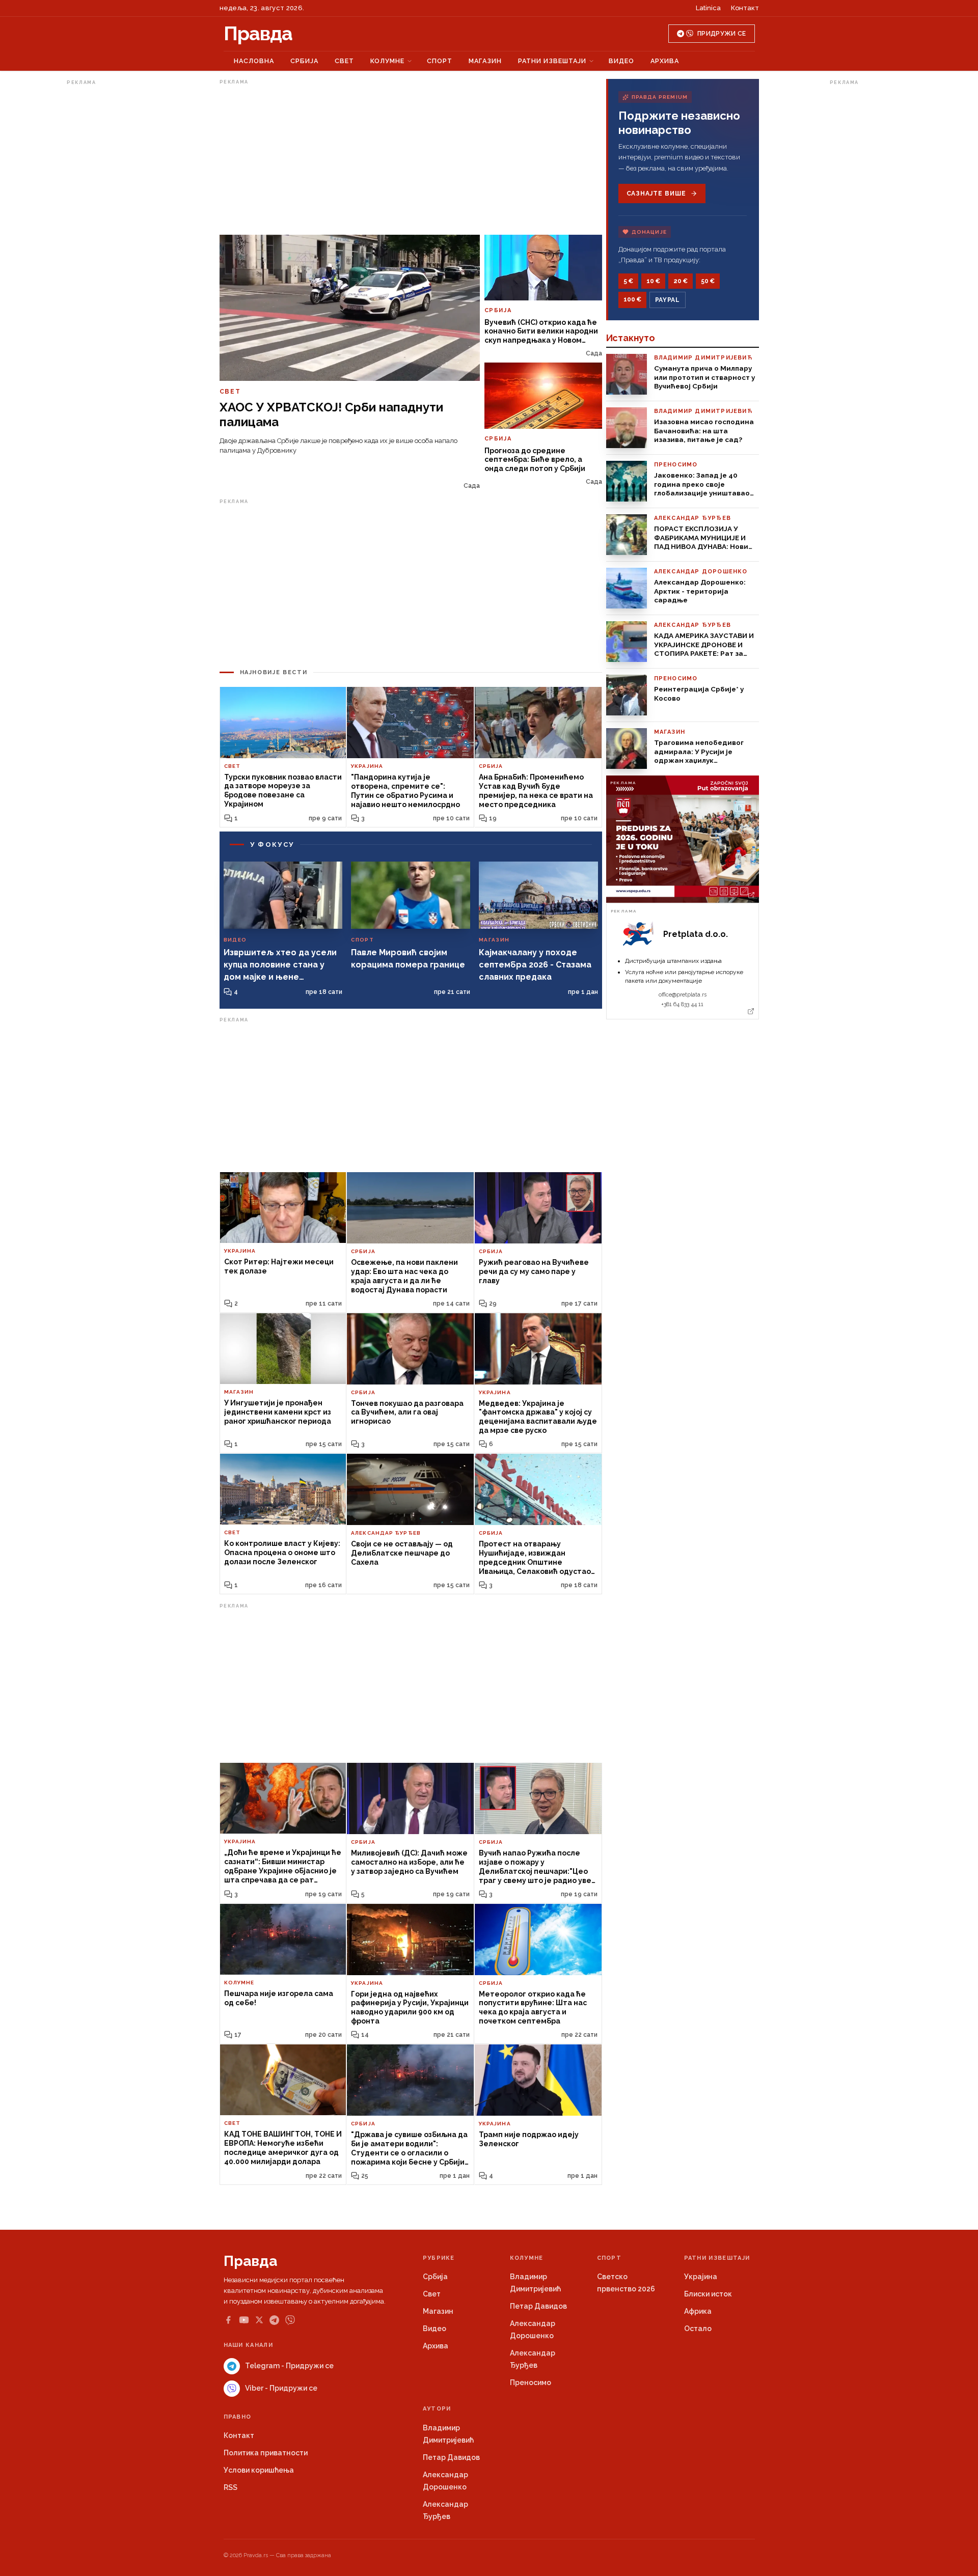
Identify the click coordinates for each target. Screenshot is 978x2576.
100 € (632, 299)
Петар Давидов (538, 2306)
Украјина (701, 2277)
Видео (621, 61)
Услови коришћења (259, 2470)
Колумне (387, 61)
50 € (708, 281)
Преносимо (531, 2383)
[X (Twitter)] (259, 2320)
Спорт (440, 61)
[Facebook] (228, 2320)
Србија (304, 61)
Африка (698, 2311)
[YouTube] (244, 2320)
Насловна (254, 61)
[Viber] (290, 2320)
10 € (653, 281)
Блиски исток (708, 2294)
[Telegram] (274, 2320)
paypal (668, 300)
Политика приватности (266, 2453)
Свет (344, 61)
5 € (628, 281)
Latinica (708, 8)
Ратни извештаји (552, 61)
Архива (665, 61)
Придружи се (722, 34)
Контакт (745, 8)
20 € (681, 281)
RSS (230, 2487)
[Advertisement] (107, 241)
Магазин (485, 61)
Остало (698, 2329)
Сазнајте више (656, 193)
